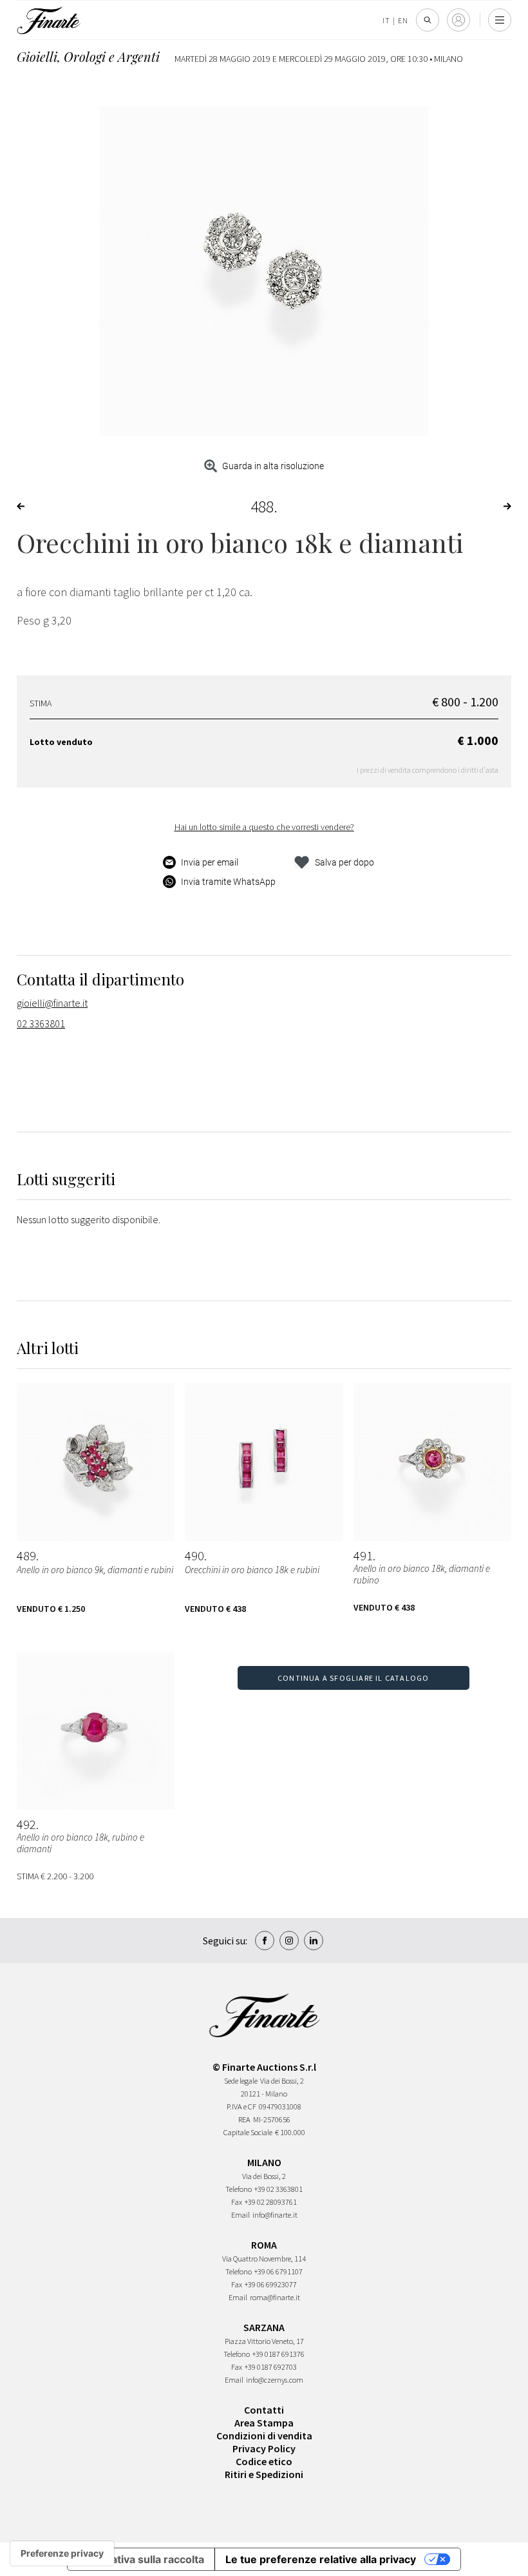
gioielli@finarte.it (52, 1003)
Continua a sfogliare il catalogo (353, 1678)
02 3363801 (41, 1023)
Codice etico (264, 2461)
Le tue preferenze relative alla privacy (321, 2559)
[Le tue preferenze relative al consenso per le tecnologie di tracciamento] (62, 2553)
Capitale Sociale (248, 2132)
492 (26, 1825)
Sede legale (241, 2081)
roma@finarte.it (275, 2297)
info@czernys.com (275, 2380)
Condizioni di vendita (264, 2436)
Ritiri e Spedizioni (264, 2474)
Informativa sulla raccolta (141, 2559)
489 (26, 1556)
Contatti (264, 2410)
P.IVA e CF (241, 2106)
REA (244, 2119)
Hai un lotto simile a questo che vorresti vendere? (264, 827)
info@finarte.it (275, 2215)
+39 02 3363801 (278, 2189)
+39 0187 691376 (278, 2354)
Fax (237, 2202)
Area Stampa (264, 2423)
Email (240, 2215)
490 (194, 1556)
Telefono (239, 2189)
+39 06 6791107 (278, 2271)
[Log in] (458, 20)
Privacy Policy (264, 2448)
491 (363, 1556)
